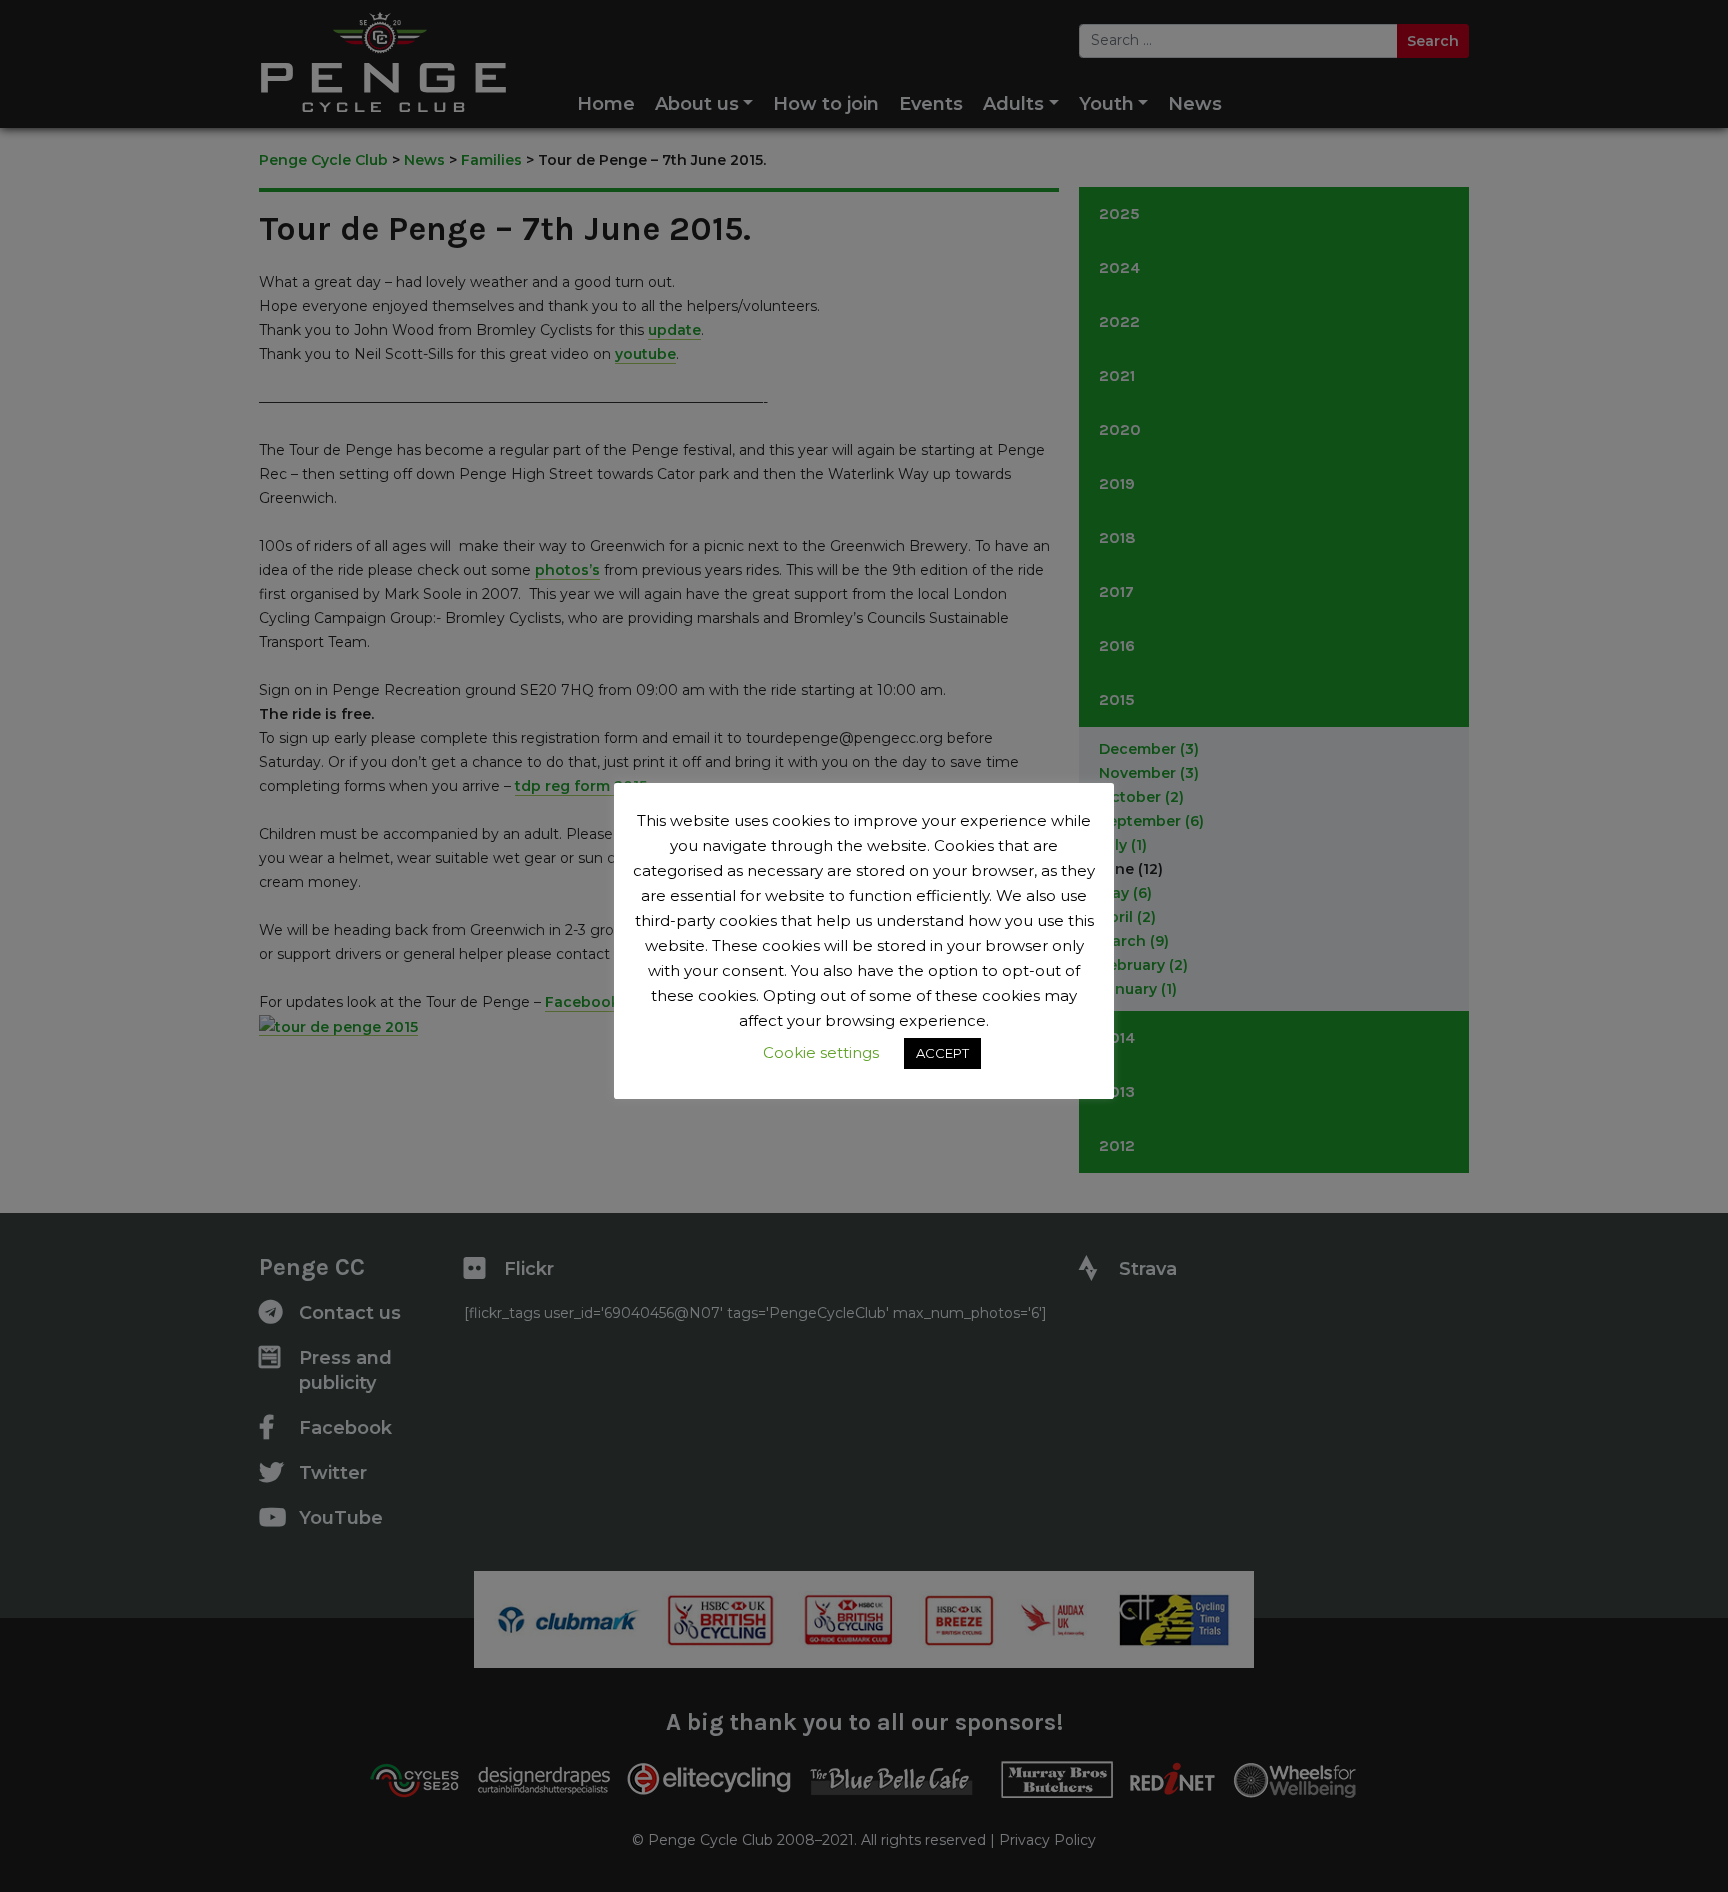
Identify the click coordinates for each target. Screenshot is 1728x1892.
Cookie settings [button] (821, 1052)
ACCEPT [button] (942, 1053)
